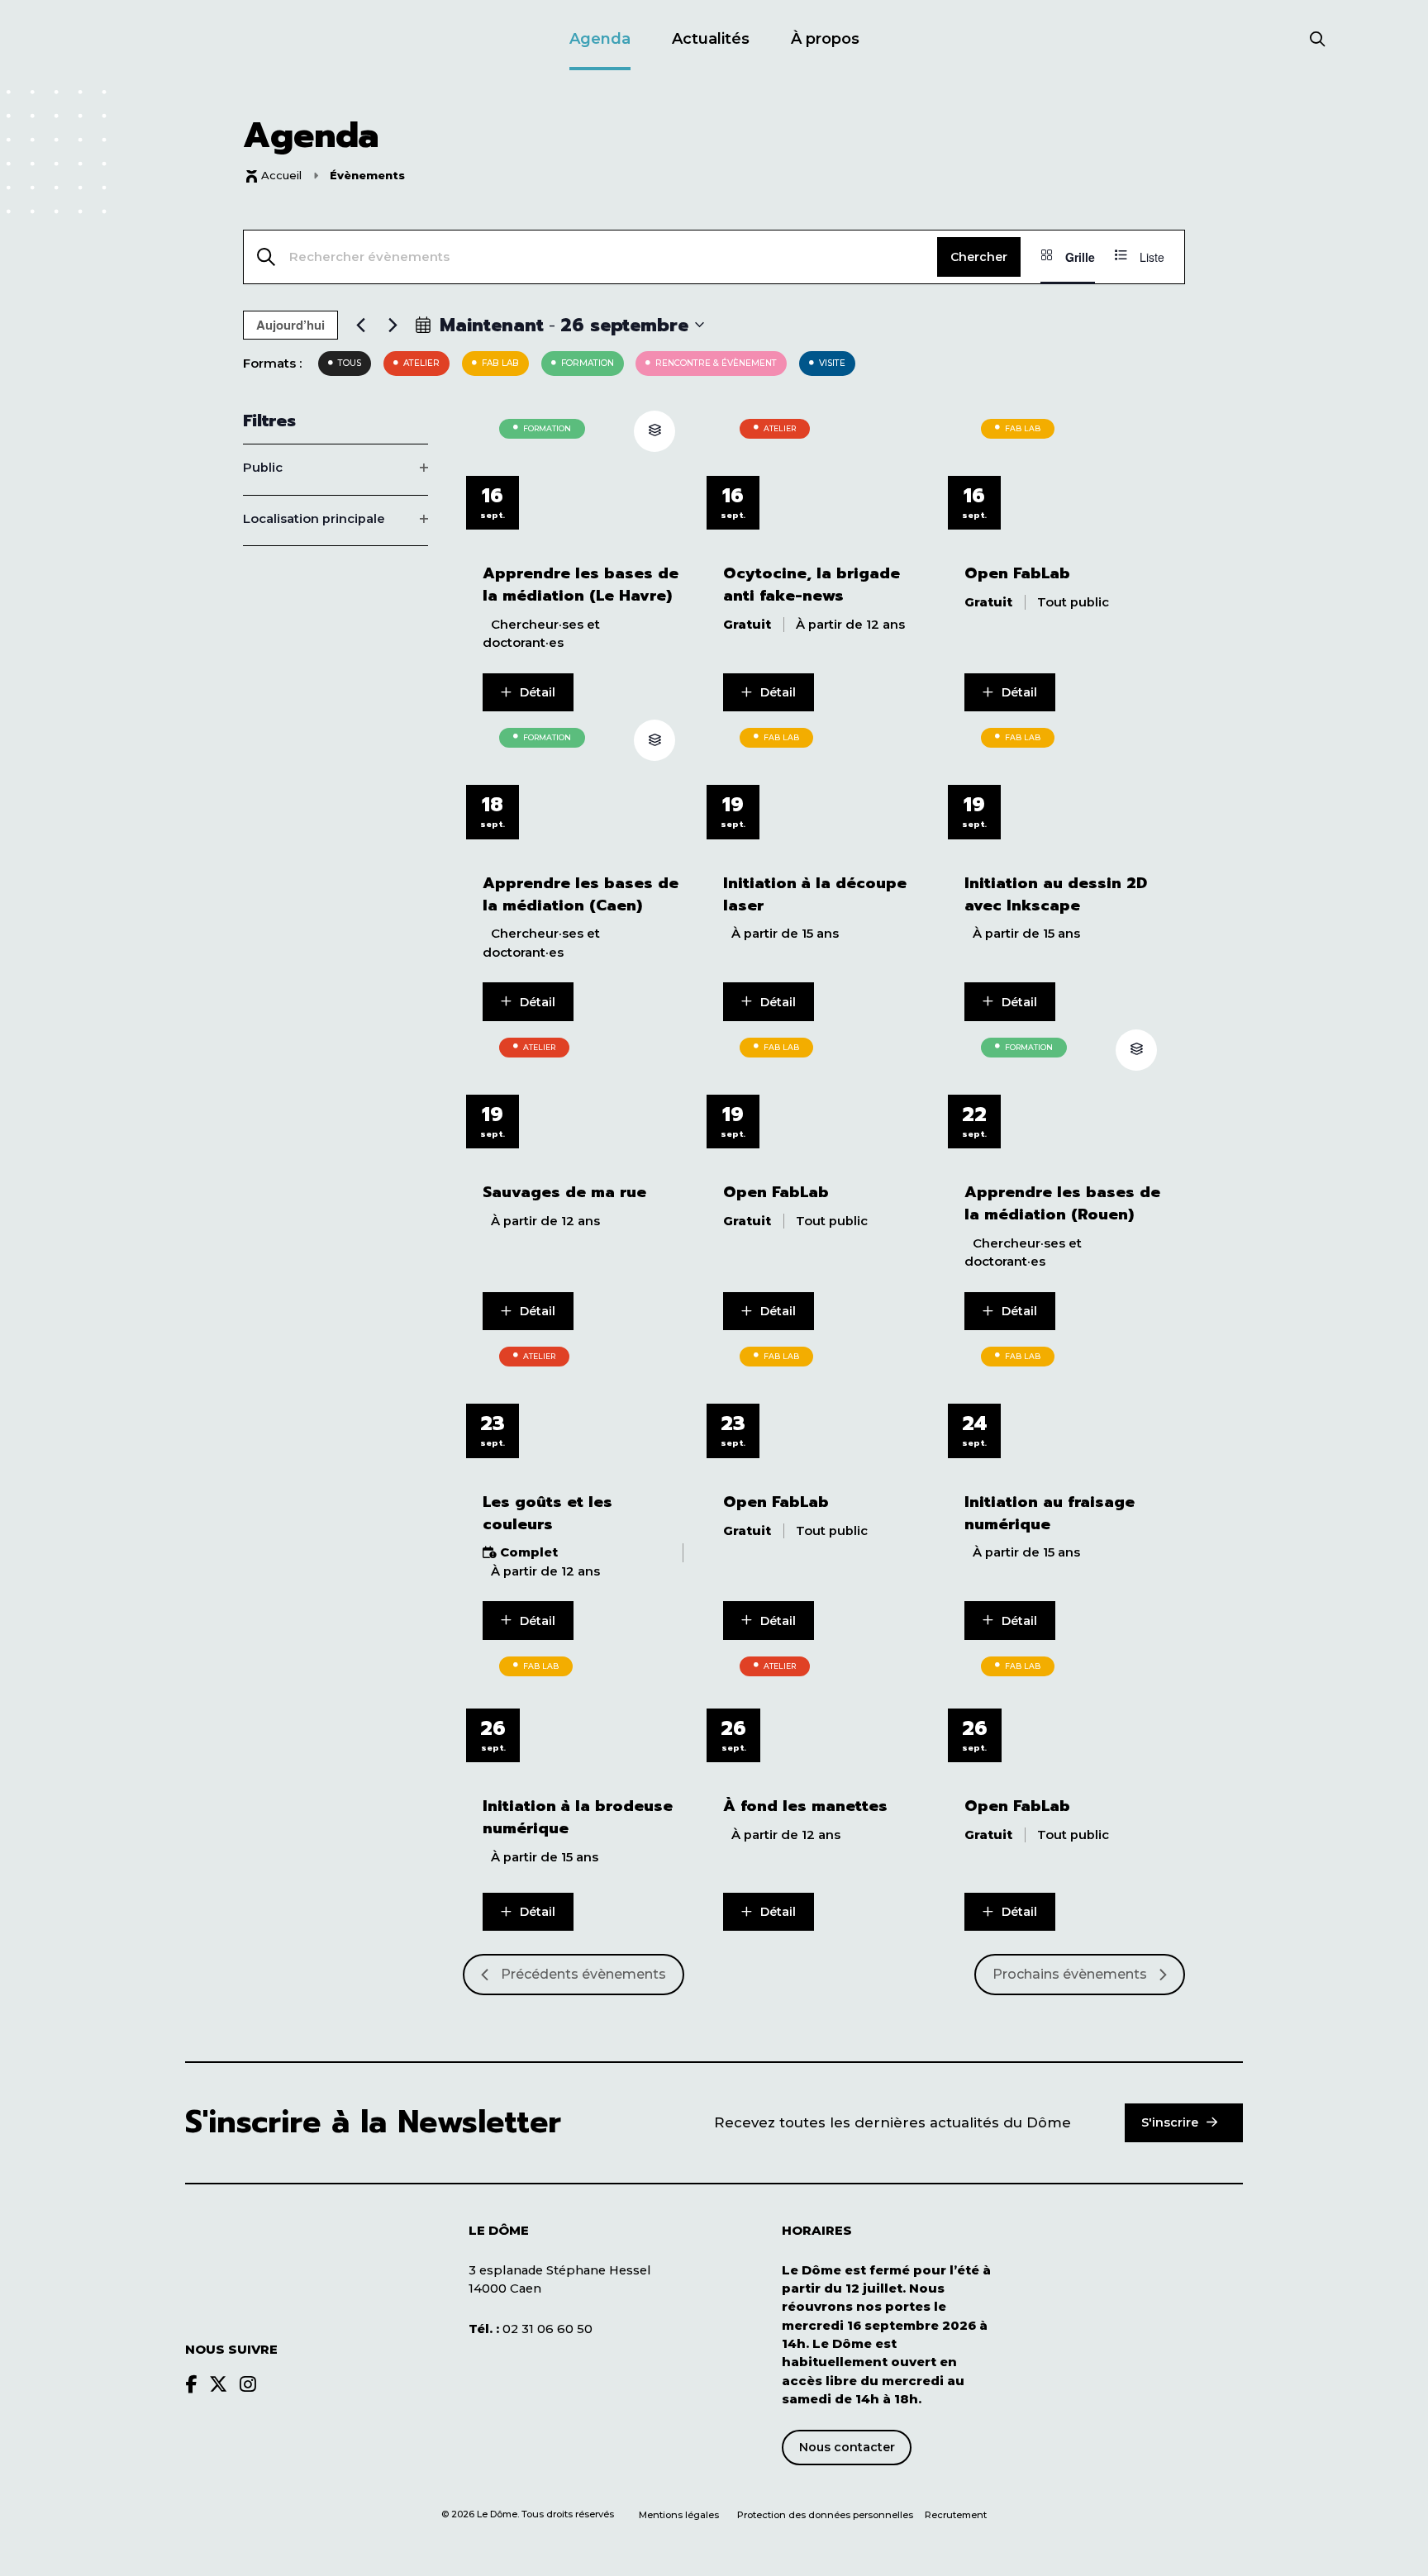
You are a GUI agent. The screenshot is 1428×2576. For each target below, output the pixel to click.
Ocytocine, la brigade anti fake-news (812, 585)
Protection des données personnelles (826, 2515)
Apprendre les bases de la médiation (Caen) (581, 895)
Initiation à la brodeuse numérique (578, 1818)
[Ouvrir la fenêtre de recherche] (1318, 40)
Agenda (600, 39)
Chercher (979, 257)
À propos (825, 39)
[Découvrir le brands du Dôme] (191, 2384)
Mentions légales (679, 2515)
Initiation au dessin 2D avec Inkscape (1056, 895)
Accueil (281, 175)
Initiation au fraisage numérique (1050, 1514)
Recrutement (956, 2515)
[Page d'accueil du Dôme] (268, 2263)
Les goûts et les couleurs (547, 1514)
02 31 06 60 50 (531, 2329)
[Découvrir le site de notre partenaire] (1185, 2270)
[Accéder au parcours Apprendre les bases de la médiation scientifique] (654, 431)
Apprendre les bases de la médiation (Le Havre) (581, 585)
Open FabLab (1017, 574)
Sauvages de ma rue (564, 1193)
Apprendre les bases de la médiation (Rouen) (1062, 1204)
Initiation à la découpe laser (815, 895)
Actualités (711, 39)
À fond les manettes (805, 1806)
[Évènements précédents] (360, 325)
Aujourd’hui (290, 325)
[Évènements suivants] (393, 325)
